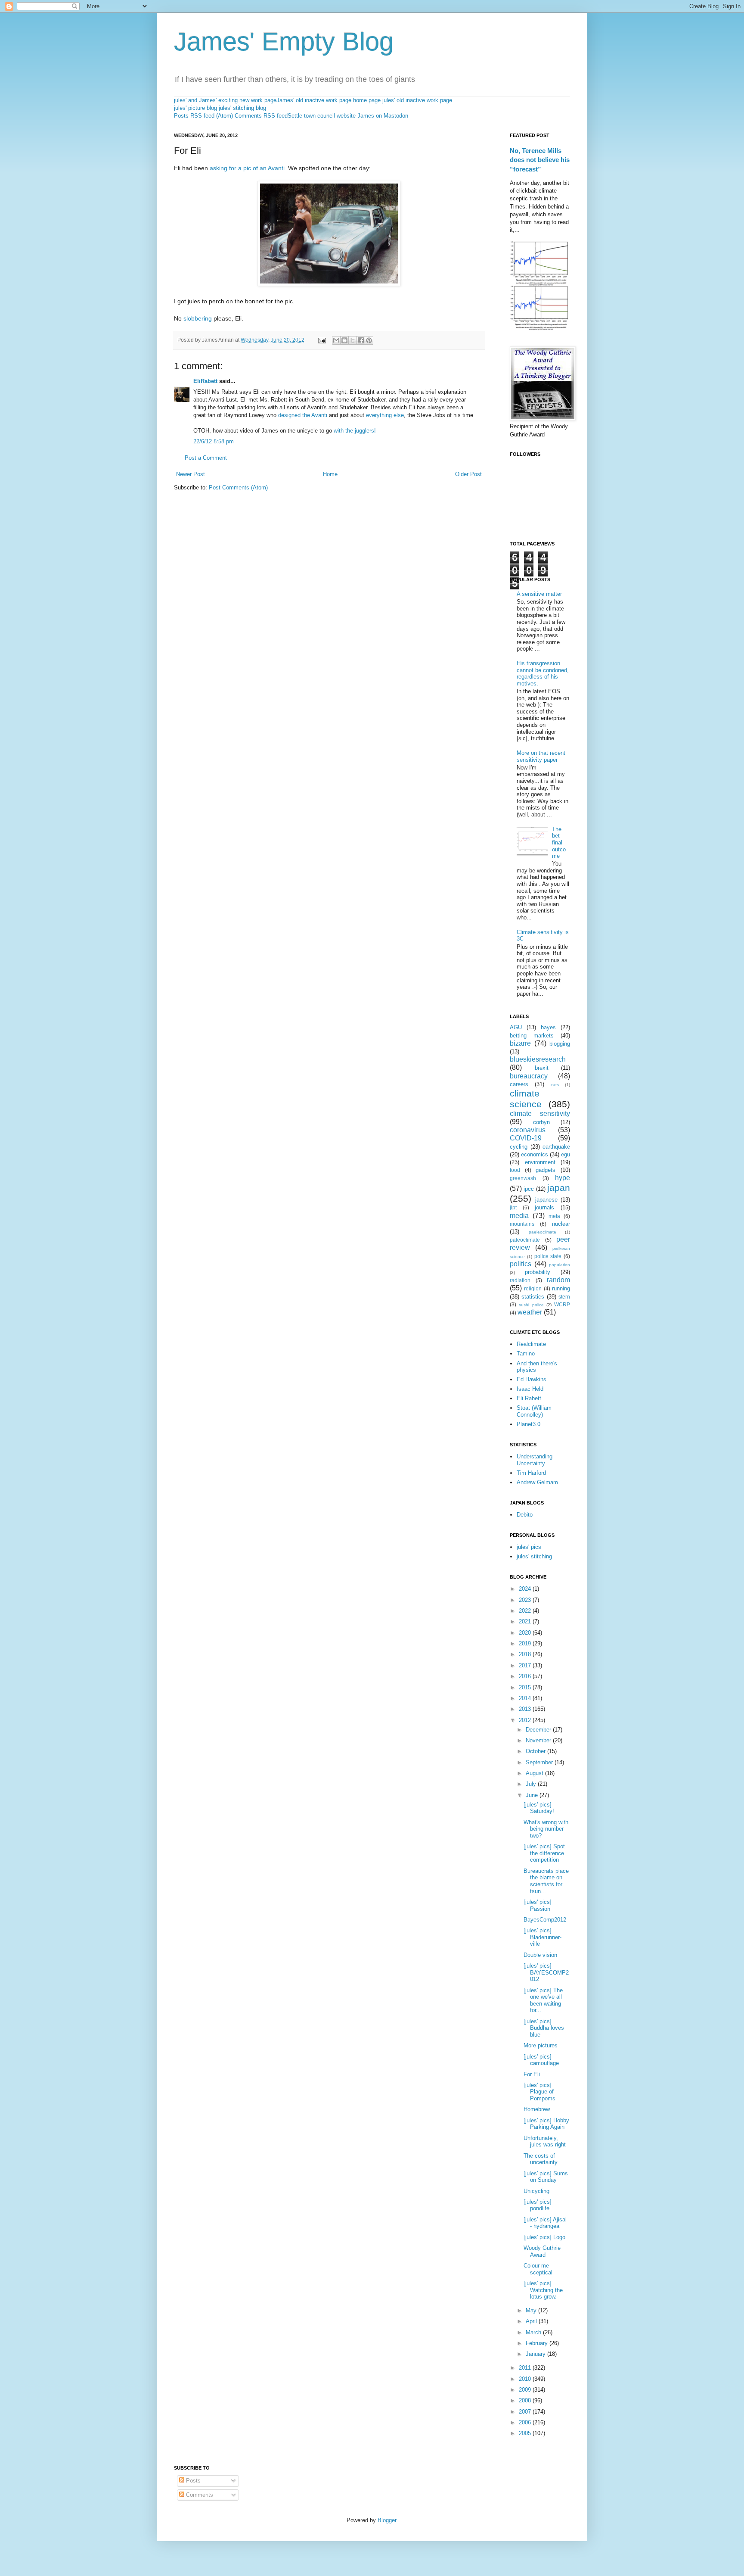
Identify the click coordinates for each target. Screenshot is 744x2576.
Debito (525, 1515)
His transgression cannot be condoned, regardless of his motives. (543, 673)
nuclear (561, 1224)
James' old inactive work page (314, 100)
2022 (526, 1611)
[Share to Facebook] (361, 340)
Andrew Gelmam (537, 1482)
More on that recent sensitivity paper (541, 756)
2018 (526, 1654)
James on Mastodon (383, 116)
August (535, 1773)
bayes (548, 1027)
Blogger (387, 2520)
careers (519, 1084)
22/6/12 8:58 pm (214, 441)
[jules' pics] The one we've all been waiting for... (543, 2000)
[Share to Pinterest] (369, 340)
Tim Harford (531, 1473)
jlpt (513, 1207)
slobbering (198, 318)
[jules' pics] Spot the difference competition (544, 1853)
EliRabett (205, 381)
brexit (542, 1068)
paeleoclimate (542, 1232)
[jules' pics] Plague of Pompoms (539, 2092)
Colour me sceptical (538, 2269)
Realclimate (531, 1344)
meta (554, 1216)
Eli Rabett (529, 1398)
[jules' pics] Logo (544, 2237)
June (533, 1795)
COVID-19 (526, 1138)
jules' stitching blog (242, 108)
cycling (519, 1147)
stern (564, 1297)
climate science (526, 1099)
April (532, 2321)
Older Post (468, 474)
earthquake (556, 1147)
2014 (526, 1698)
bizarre (520, 1043)
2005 (526, 2433)
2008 (526, 2400)
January (536, 2354)
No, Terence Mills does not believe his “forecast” (540, 160)
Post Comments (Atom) (238, 487)
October (536, 1751)
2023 (526, 1600)
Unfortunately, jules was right (545, 2141)
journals (544, 1207)
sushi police (531, 1305)
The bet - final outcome (559, 843)
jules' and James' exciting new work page (225, 100)
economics (535, 1154)
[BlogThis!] (344, 340)
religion (533, 1288)
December (539, 1730)
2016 (526, 1676)
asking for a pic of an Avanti (247, 168)
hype (563, 1178)
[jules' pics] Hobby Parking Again (546, 2124)
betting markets (532, 1036)
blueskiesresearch (538, 1059)
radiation (520, 1280)
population (560, 1265)
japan (559, 1188)
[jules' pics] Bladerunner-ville (542, 1937)
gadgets (546, 1170)
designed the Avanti (303, 415)
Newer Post (191, 474)
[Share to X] (353, 340)
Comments (199, 2495)
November (539, 1740)
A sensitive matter (539, 594)
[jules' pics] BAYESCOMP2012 (546, 1972)
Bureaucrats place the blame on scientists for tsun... (546, 1881)
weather (530, 1312)
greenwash (523, 1178)
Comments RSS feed (261, 116)
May (532, 2310)
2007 (526, 2412)
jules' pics (529, 1547)
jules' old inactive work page (417, 100)
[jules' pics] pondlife (538, 2205)
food (515, 1170)
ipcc (529, 1189)
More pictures (541, 2045)
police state (548, 1256)
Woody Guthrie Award (542, 2251)
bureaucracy (529, 1076)
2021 (526, 1621)
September (540, 1762)
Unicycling (536, 2191)
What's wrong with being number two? (546, 1829)
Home (330, 474)
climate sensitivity (540, 1114)
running (561, 1288)
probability (538, 1272)
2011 (526, 2368)
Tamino (526, 1353)
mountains (522, 1224)
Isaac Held (530, 1389)
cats (555, 1085)
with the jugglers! (355, 431)
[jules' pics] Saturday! (539, 1808)
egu (566, 1154)
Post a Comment (206, 458)
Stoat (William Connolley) (534, 1411)
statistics (533, 1297)
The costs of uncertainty (541, 2159)
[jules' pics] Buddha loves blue (544, 2028)
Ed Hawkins (532, 1379)
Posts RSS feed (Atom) (203, 116)
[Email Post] (321, 340)
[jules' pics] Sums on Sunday (546, 2177)
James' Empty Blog (284, 42)
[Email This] (336, 340)
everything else (385, 415)
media (519, 1216)
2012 (526, 1720)
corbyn (541, 1122)
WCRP (562, 1304)
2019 (526, 1643)
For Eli (532, 2074)
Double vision (540, 1955)
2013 (526, 1709)
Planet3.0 (529, 1424)
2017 (526, 1665)
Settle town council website (322, 116)
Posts (192, 2481)
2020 (526, 1633)
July (532, 1784)
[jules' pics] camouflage (541, 2060)
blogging (560, 1044)
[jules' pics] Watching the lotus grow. (543, 2290)
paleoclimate (525, 1240)
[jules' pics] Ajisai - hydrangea (545, 2223)
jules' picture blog (195, 108)
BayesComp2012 (545, 1920)
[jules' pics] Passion (538, 1905)
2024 (526, 1589)
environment (540, 1162)
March (534, 2332)
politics (521, 1264)
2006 (526, 2422)
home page (367, 100)
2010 (526, 2379)
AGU (516, 1027)
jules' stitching (534, 1556)
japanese (546, 1200)
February (538, 2343)
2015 (526, 1687)
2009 (526, 2390)
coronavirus (528, 1130)
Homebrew (537, 2109)
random (558, 1280)
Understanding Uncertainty (535, 1460)
